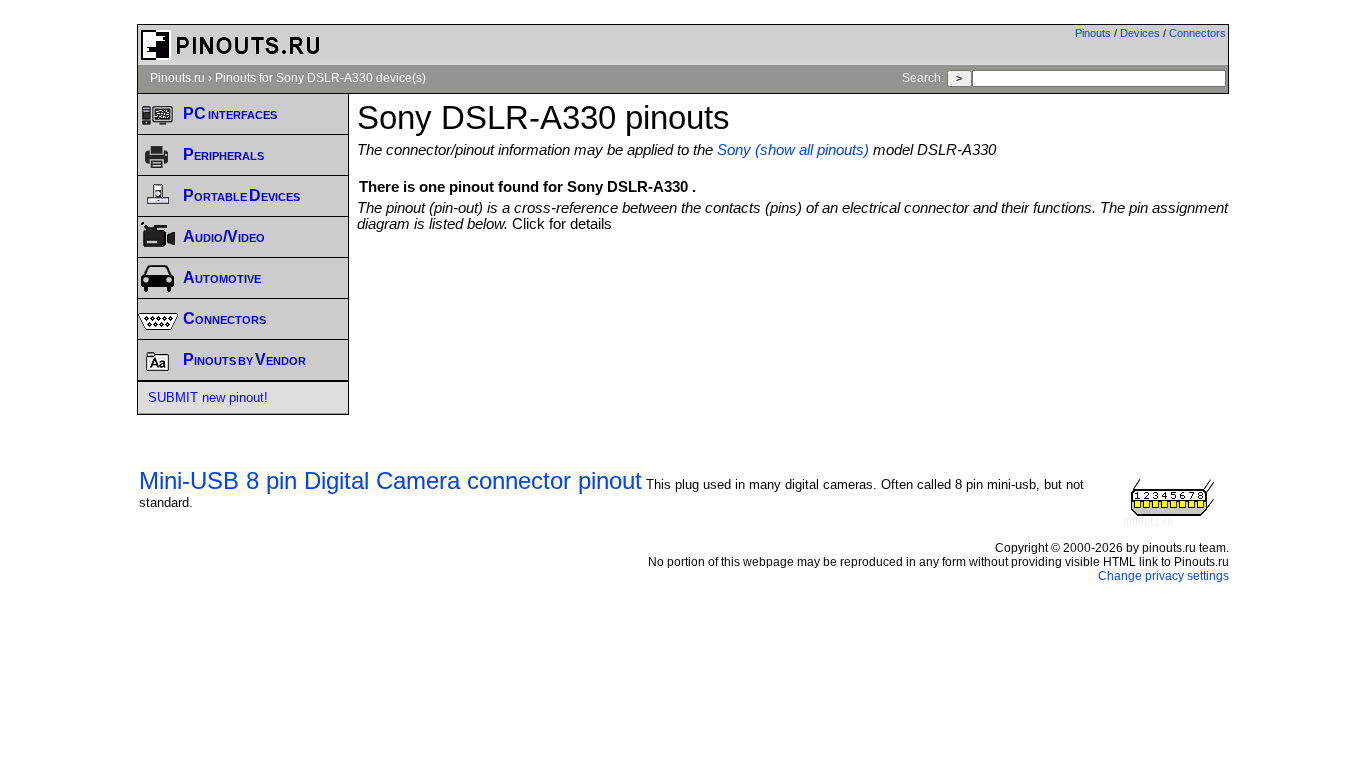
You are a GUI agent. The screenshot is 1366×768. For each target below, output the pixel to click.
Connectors (1197, 33)
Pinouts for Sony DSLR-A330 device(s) (320, 78)
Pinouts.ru (177, 78)
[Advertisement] (793, 287)
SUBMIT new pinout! (208, 397)
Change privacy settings (1163, 576)
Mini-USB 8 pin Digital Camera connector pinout (390, 480)
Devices (1140, 33)
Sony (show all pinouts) (793, 150)
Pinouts (1093, 33)
